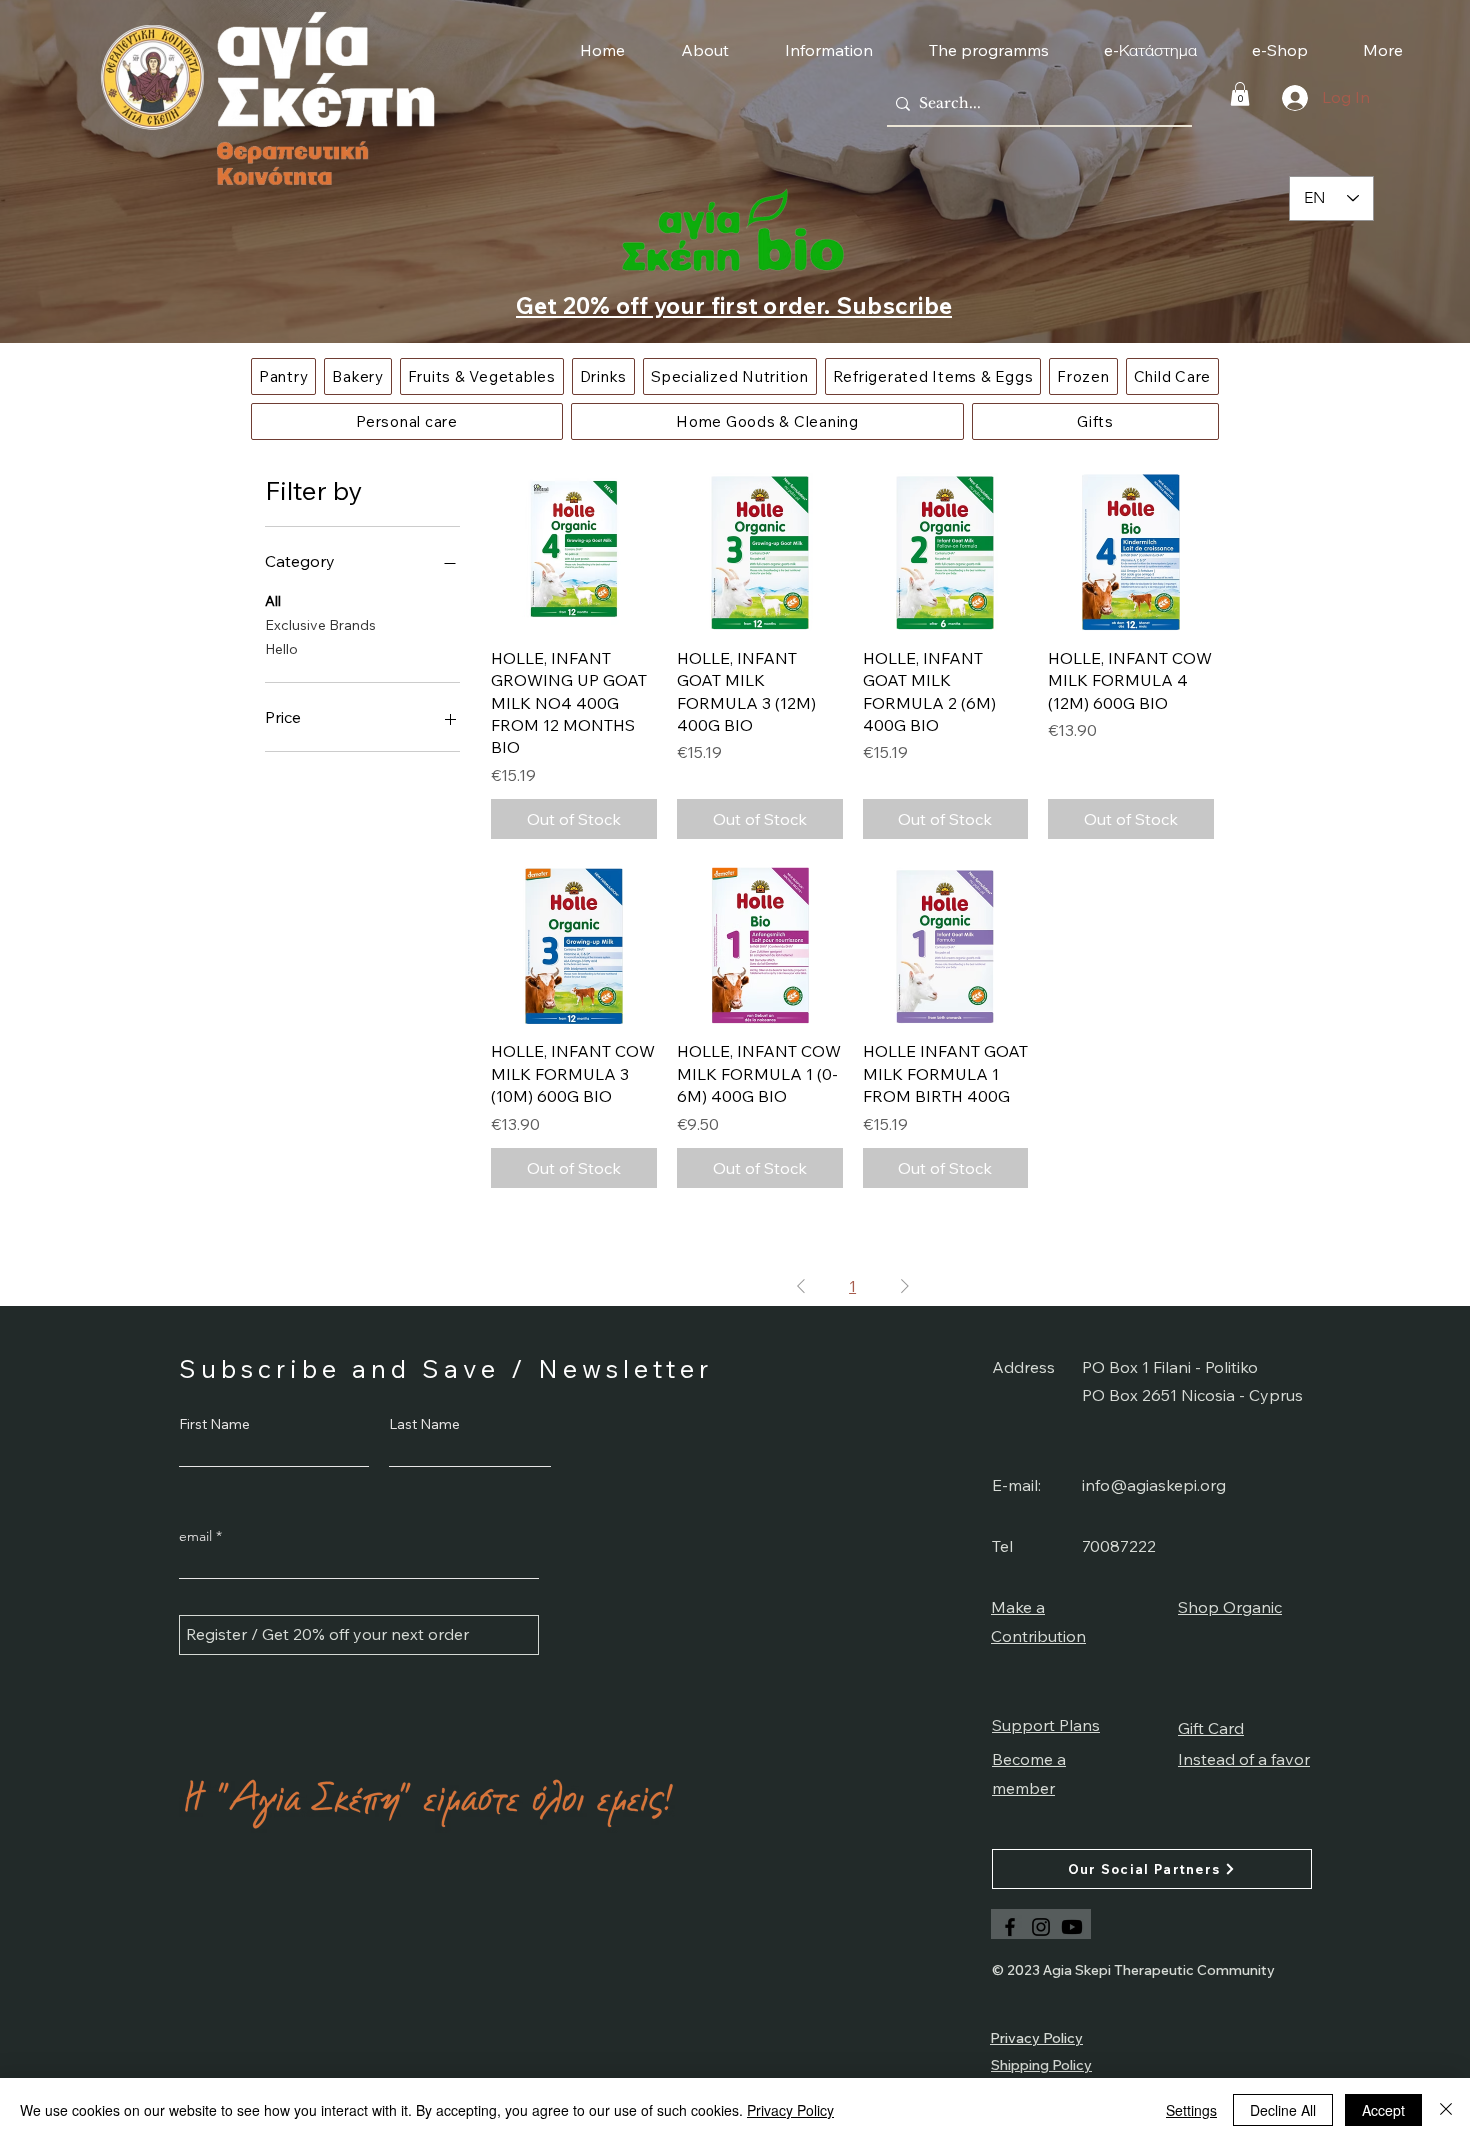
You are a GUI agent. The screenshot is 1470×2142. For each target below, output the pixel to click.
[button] (1240, 94)
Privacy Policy (790, 2110)
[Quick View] (574, 548)
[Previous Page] (801, 1286)
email (195, 1536)
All (273, 601)
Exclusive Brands (320, 625)
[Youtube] (1072, 1927)
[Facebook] (1010, 1927)
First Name (214, 1424)
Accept (1383, 2110)
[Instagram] (1041, 1927)
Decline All (1283, 2110)
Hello (281, 649)
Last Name (424, 1424)
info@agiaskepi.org (1154, 1485)
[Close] (1446, 2110)
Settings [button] (1191, 2110)
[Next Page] (905, 1286)
